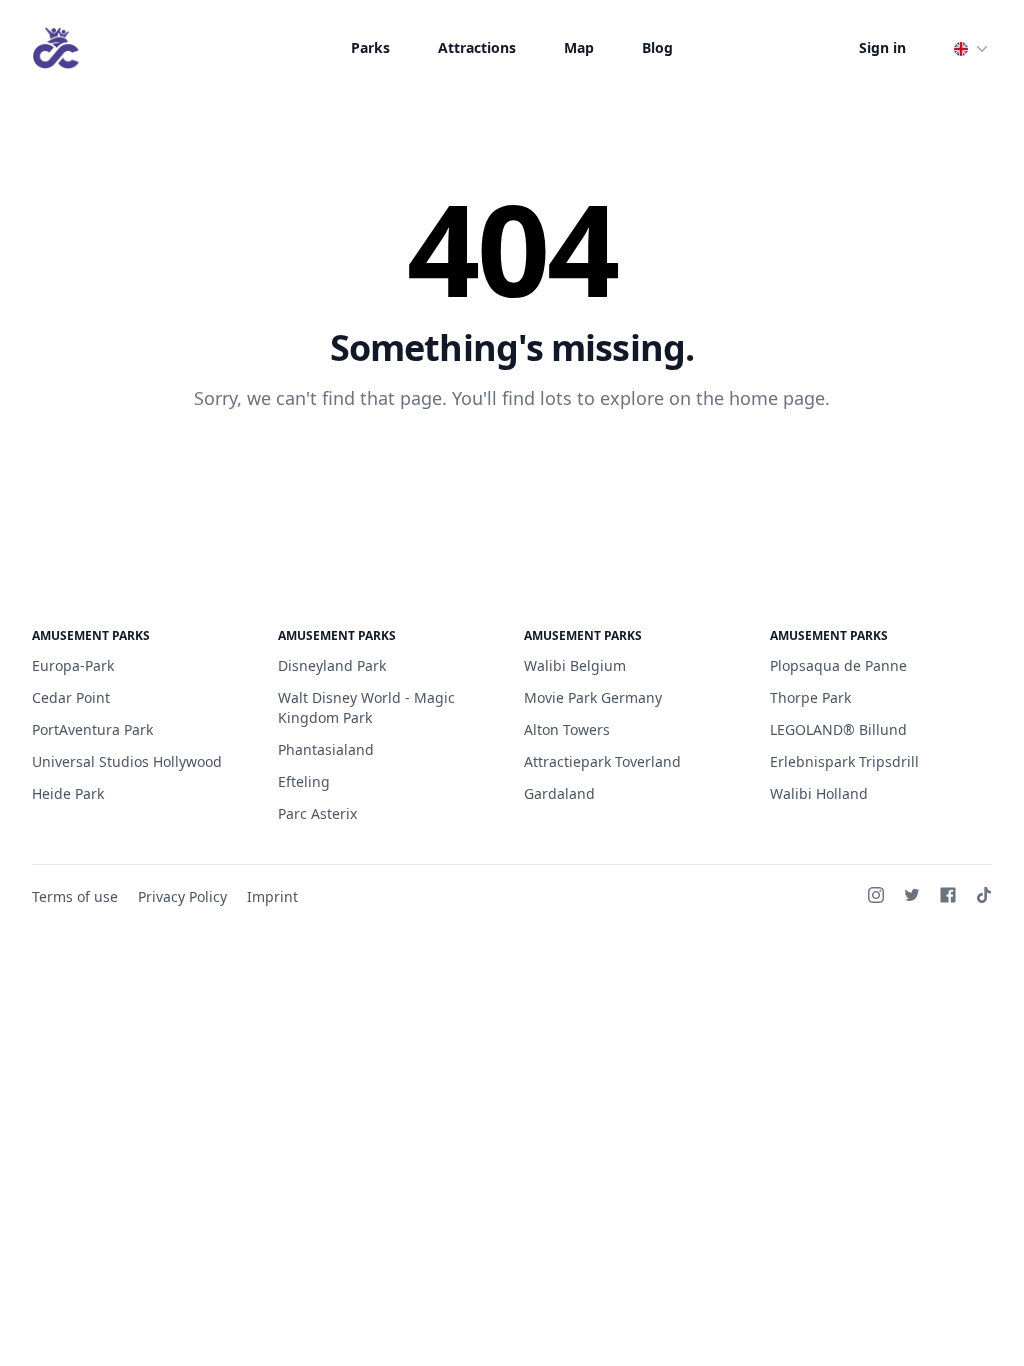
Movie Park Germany (593, 697)
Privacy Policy (182, 896)
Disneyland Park (332, 665)
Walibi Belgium (575, 665)
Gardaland (559, 793)
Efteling (304, 781)
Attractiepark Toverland (602, 761)
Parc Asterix (317, 813)
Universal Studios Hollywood (127, 761)
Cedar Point (71, 697)
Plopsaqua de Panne (838, 665)
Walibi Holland (819, 793)
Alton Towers (567, 729)
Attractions (477, 47)
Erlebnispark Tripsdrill (844, 761)
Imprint (272, 896)
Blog (657, 47)
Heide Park (68, 793)
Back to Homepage (512, 463)
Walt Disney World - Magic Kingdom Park (366, 707)
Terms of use (75, 896)
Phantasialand (326, 749)
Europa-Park (73, 665)
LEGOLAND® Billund (838, 729)
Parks (370, 47)
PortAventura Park (92, 729)
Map (579, 47)
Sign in (882, 47)
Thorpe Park (810, 697)
